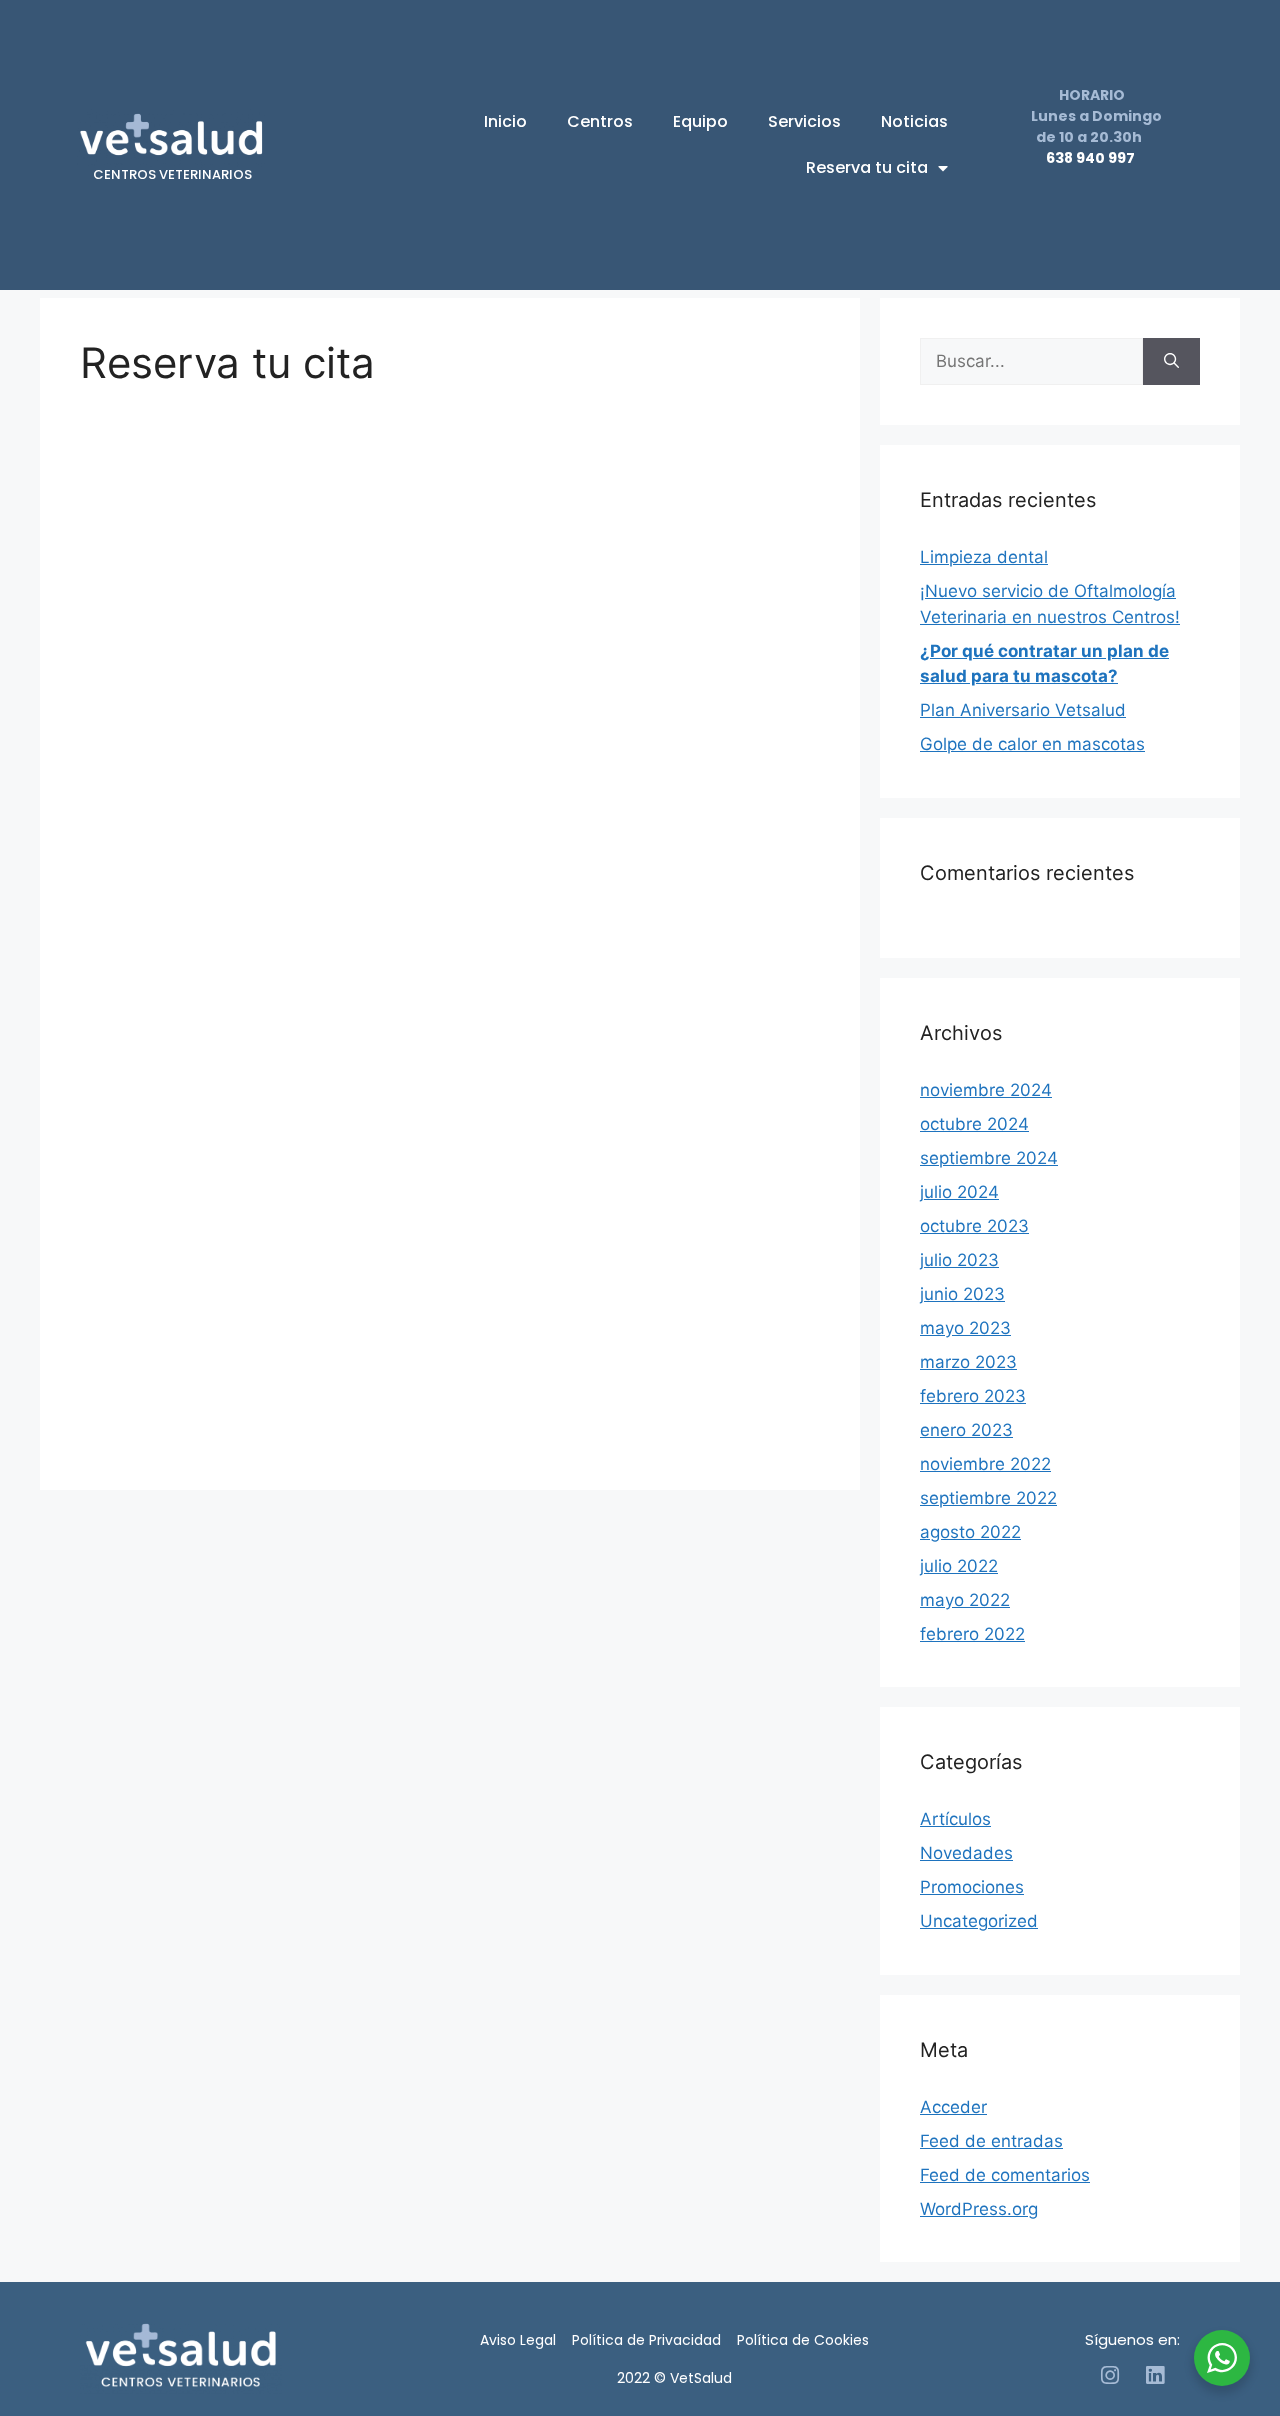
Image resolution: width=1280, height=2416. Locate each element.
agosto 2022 (970, 1532)
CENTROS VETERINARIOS (172, 174)
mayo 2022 (965, 1600)
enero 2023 (966, 1430)
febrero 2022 (972, 1634)
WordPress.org (979, 2209)
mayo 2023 (965, 1328)
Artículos (955, 1819)
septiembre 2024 (989, 1158)
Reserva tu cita (867, 167)
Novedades (966, 1853)
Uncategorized (979, 1921)
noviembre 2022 (985, 1464)
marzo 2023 (968, 1362)
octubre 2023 (974, 1226)
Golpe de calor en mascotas (1032, 744)
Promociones (972, 1887)
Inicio (505, 121)
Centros (600, 121)
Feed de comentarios (1005, 2175)
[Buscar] (1171, 362)
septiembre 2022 (988, 1498)
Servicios (804, 121)
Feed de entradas (991, 2141)
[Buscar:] (1031, 362)
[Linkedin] (1154, 2375)
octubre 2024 (974, 1124)
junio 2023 (962, 1294)
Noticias (914, 121)
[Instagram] (1109, 2375)
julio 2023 (959, 1260)
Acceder (953, 2107)
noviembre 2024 (986, 1090)
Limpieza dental (984, 557)
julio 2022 (959, 1566)
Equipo (700, 121)
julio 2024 (959, 1192)
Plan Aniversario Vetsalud (1023, 710)
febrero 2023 (973, 1396)
